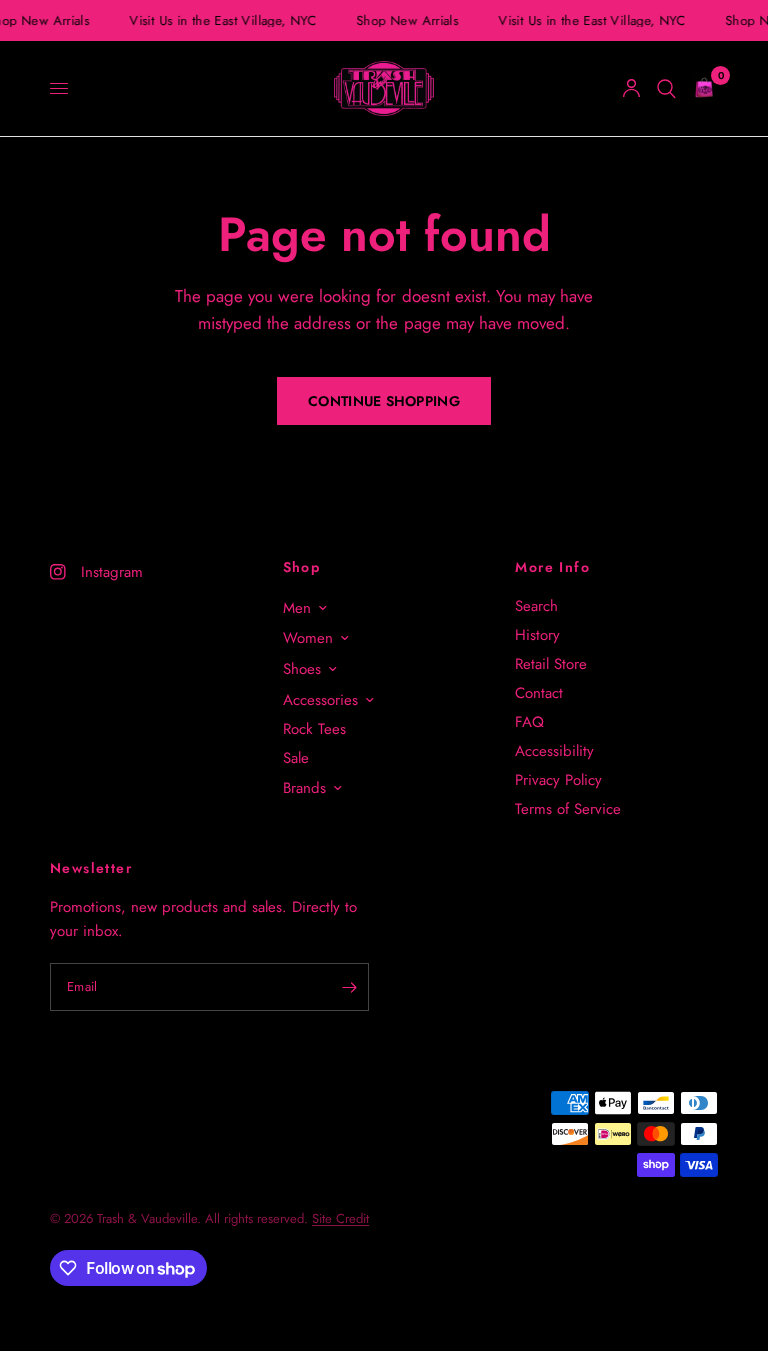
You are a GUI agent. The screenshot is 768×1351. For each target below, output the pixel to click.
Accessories (320, 700)
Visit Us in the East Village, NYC (221, 20)
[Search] (666, 88)
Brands (304, 788)
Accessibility (554, 751)
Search (536, 606)
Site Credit (340, 1218)
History (537, 635)
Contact (539, 693)
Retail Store (551, 664)
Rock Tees (314, 729)
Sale (296, 758)
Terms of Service (568, 809)
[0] (700, 88)
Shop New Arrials (406, 20)
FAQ (529, 722)
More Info (552, 567)
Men (297, 608)
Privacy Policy (558, 780)
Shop (302, 567)
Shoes (302, 669)
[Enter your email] (349, 987)
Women (308, 638)
